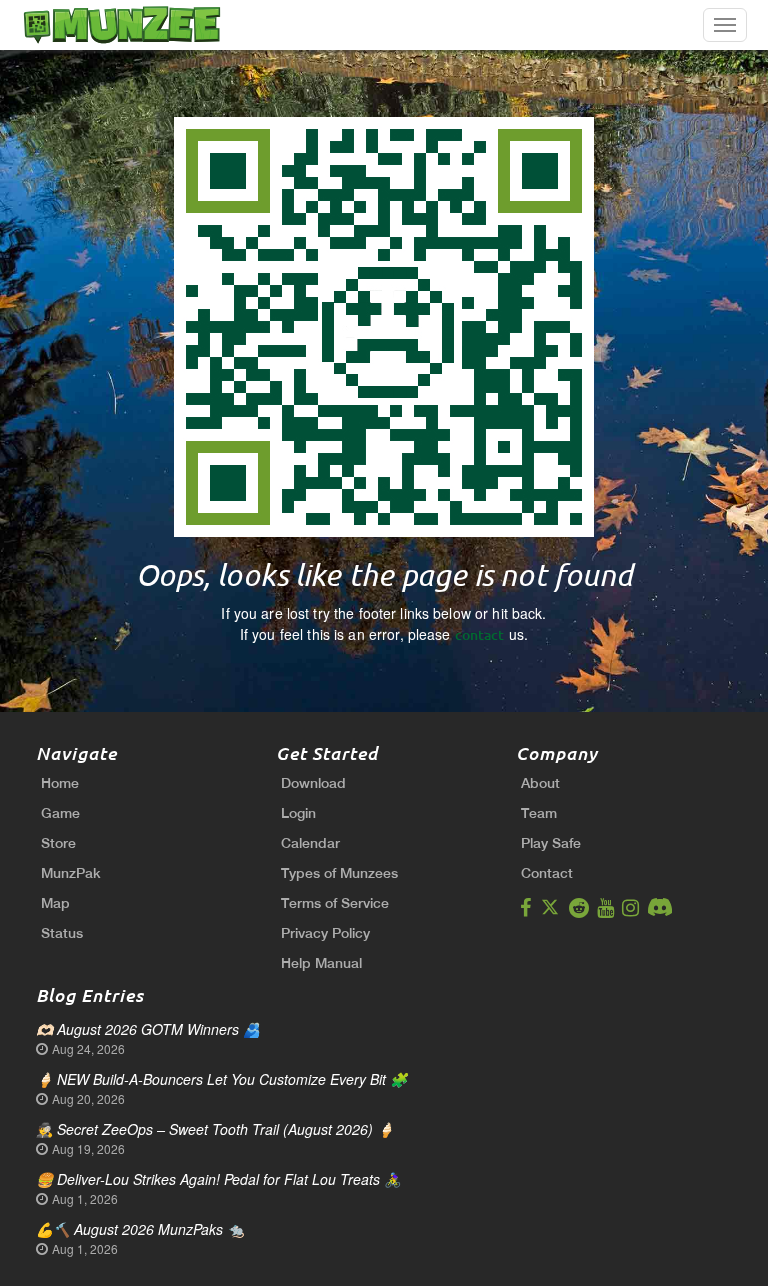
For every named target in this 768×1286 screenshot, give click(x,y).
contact (480, 634)
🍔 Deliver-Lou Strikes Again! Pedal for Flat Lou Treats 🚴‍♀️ (218, 1179)
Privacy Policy (325, 933)
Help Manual (321, 963)
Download (313, 783)
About (540, 783)
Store (58, 843)
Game (60, 813)
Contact (547, 873)
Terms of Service (335, 903)
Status (62, 933)
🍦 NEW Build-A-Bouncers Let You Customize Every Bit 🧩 (221, 1079)
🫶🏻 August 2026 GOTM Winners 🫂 (148, 1029)
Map (55, 903)
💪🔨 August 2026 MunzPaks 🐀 (140, 1229)
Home (60, 783)
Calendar (310, 843)
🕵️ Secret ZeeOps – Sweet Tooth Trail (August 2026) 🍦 (215, 1129)
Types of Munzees (339, 873)
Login (298, 813)
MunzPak (71, 873)
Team (539, 813)
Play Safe (551, 843)
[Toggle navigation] (725, 25)
